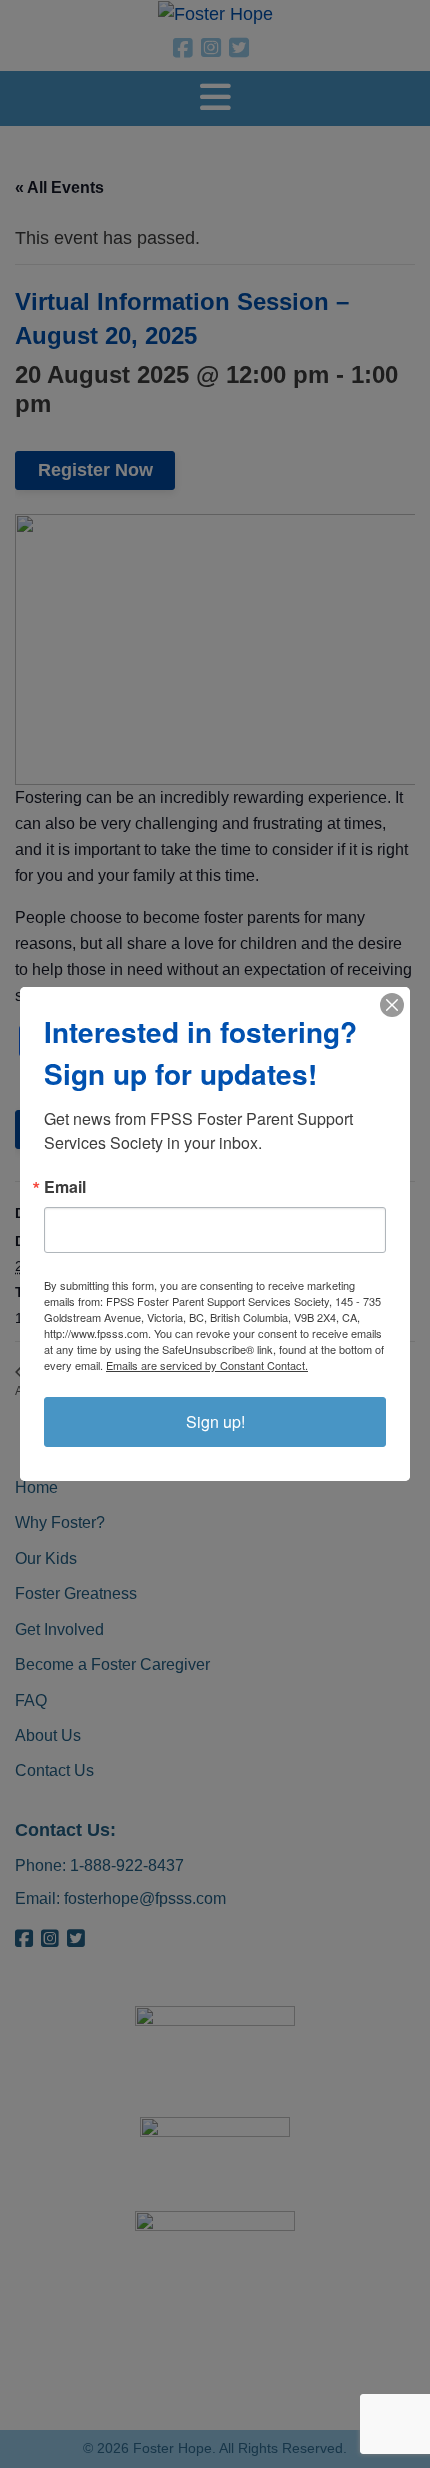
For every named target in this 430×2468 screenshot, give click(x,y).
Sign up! (215, 1421)
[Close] (392, 1005)
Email (65, 1187)
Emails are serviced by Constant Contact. (207, 1365)
